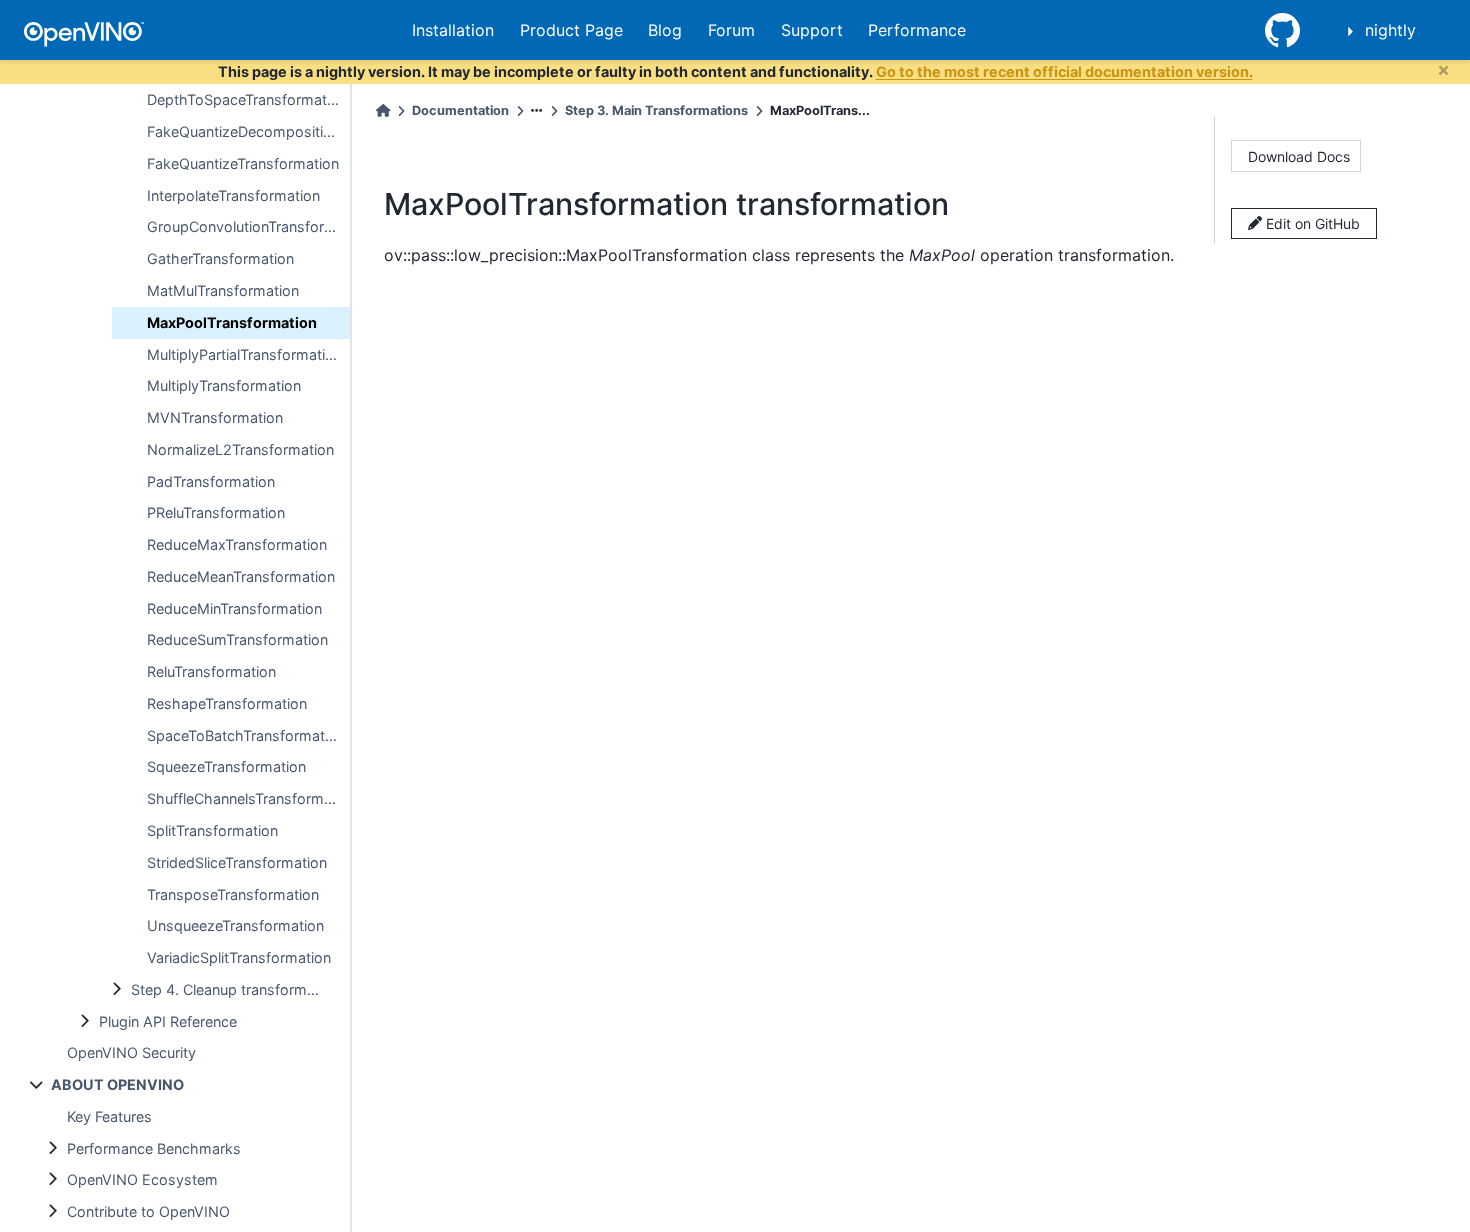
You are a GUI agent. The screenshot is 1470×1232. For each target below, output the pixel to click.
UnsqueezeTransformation (235, 925)
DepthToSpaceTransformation (247, 99)
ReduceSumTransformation (237, 639)
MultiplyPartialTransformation (244, 354)
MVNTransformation (215, 417)
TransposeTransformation (233, 894)
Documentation (460, 110)
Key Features (109, 1116)
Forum (731, 30)
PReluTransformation (216, 512)
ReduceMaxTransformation (237, 544)
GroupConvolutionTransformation (248, 226)
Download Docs (1299, 156)
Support (812, 30)
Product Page (571, 30)
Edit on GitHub (1311, 223)
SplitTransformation (212, 830)
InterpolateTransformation (233, 195)
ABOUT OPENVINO (117, 1084)
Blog (665, 30)
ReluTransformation (211, 671)
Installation (453, 30)
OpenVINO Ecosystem (142, 1179)
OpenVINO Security (131, 1052)
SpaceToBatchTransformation (246, 735)
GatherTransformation (220, 258)
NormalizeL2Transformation (240, 449)
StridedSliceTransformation (237, 862)
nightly (1390, 30)
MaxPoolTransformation (232, 322)
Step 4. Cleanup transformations (239, 989)
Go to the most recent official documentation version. (1064, 71)
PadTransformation (211, 481)
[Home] (383, 110)
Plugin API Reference (168, 1021)
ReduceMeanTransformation (241, 576)
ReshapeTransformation (227, 703)
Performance (917, 30)
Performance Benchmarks (154, 1148)
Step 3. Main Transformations (656, 110)
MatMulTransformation (223, 290)
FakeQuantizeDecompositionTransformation (248, 131)
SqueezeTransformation (226, 766)
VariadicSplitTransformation (239, 957)
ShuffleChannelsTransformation (248, 798)
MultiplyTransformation (224, 385)
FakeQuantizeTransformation (243, 163)
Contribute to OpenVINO (148, 1211)
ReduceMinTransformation (234, 608)
